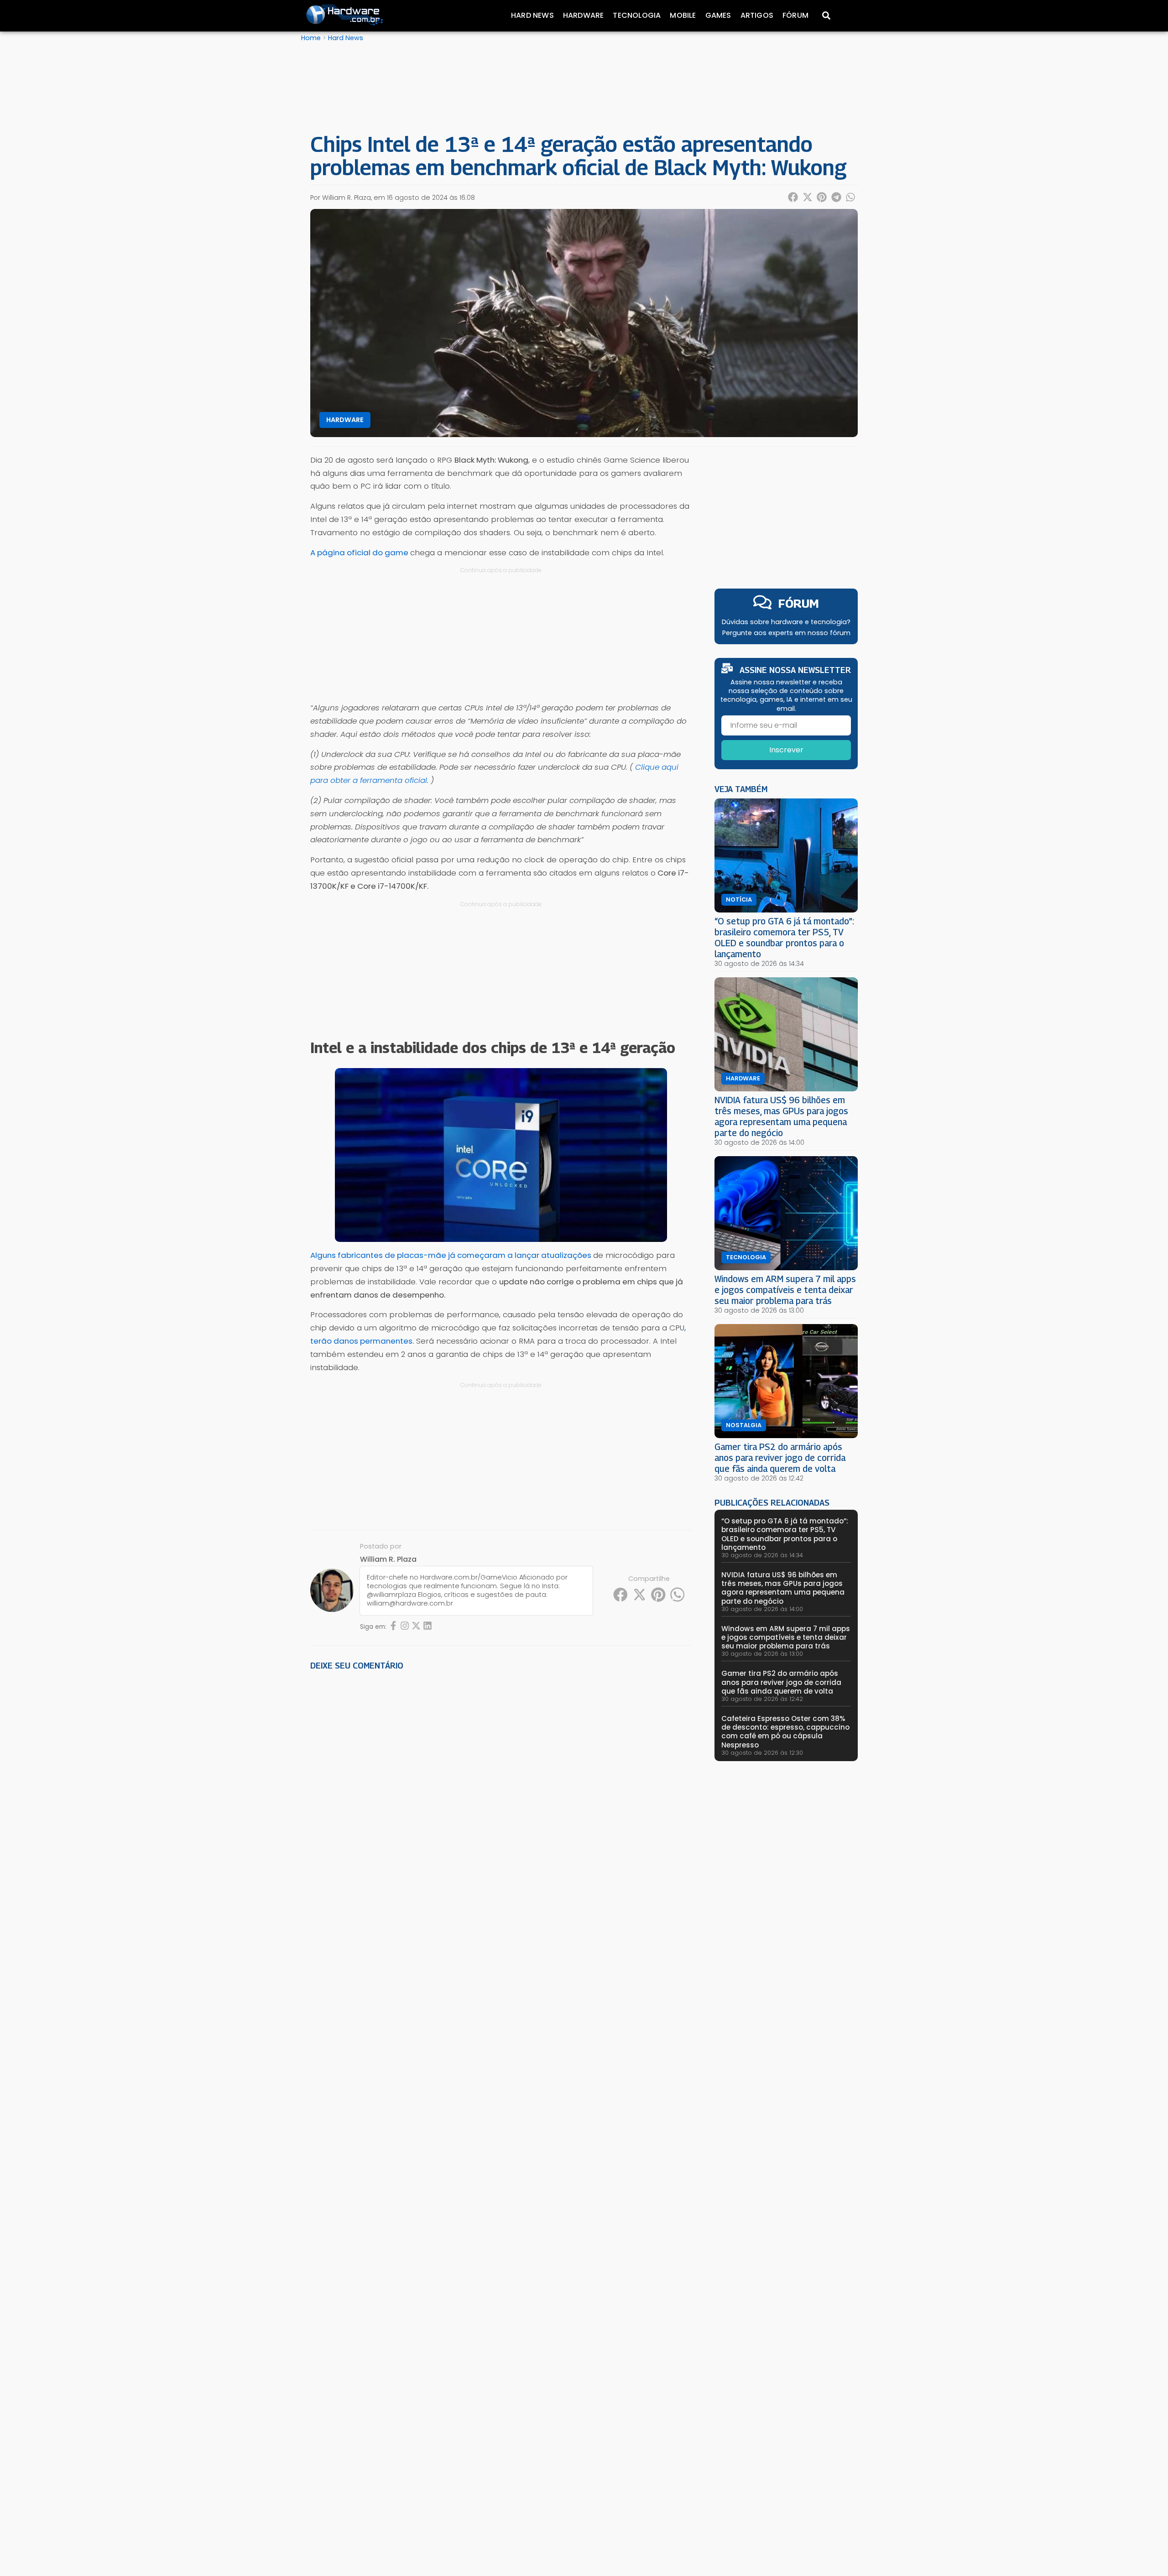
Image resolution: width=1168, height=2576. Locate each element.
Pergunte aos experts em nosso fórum (786, 633)
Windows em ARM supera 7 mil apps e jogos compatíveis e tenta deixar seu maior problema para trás (785, 1290)
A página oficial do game (359, 553)
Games (718, 15)
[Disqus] (501, 1804)
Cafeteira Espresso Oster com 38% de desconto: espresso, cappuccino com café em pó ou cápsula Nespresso (785, 1732)
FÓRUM (799, 603)
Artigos (757, 15)
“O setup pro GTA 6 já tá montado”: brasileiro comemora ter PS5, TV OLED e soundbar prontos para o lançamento (784, 937)
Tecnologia (637, 15)
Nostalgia (744, 1425)
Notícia (739, 900)
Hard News (532, 15)
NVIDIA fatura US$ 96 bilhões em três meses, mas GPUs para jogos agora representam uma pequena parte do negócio (781, 1116)
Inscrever (786, 750)
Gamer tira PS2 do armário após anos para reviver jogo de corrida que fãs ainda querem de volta (780, 1457)
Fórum (795, 15)
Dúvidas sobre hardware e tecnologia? (786, 622)
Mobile (683, 15)
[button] (793, 197)
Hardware (584, 15)
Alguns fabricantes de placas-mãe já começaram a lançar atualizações (451, 1255)
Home (311, 38)
